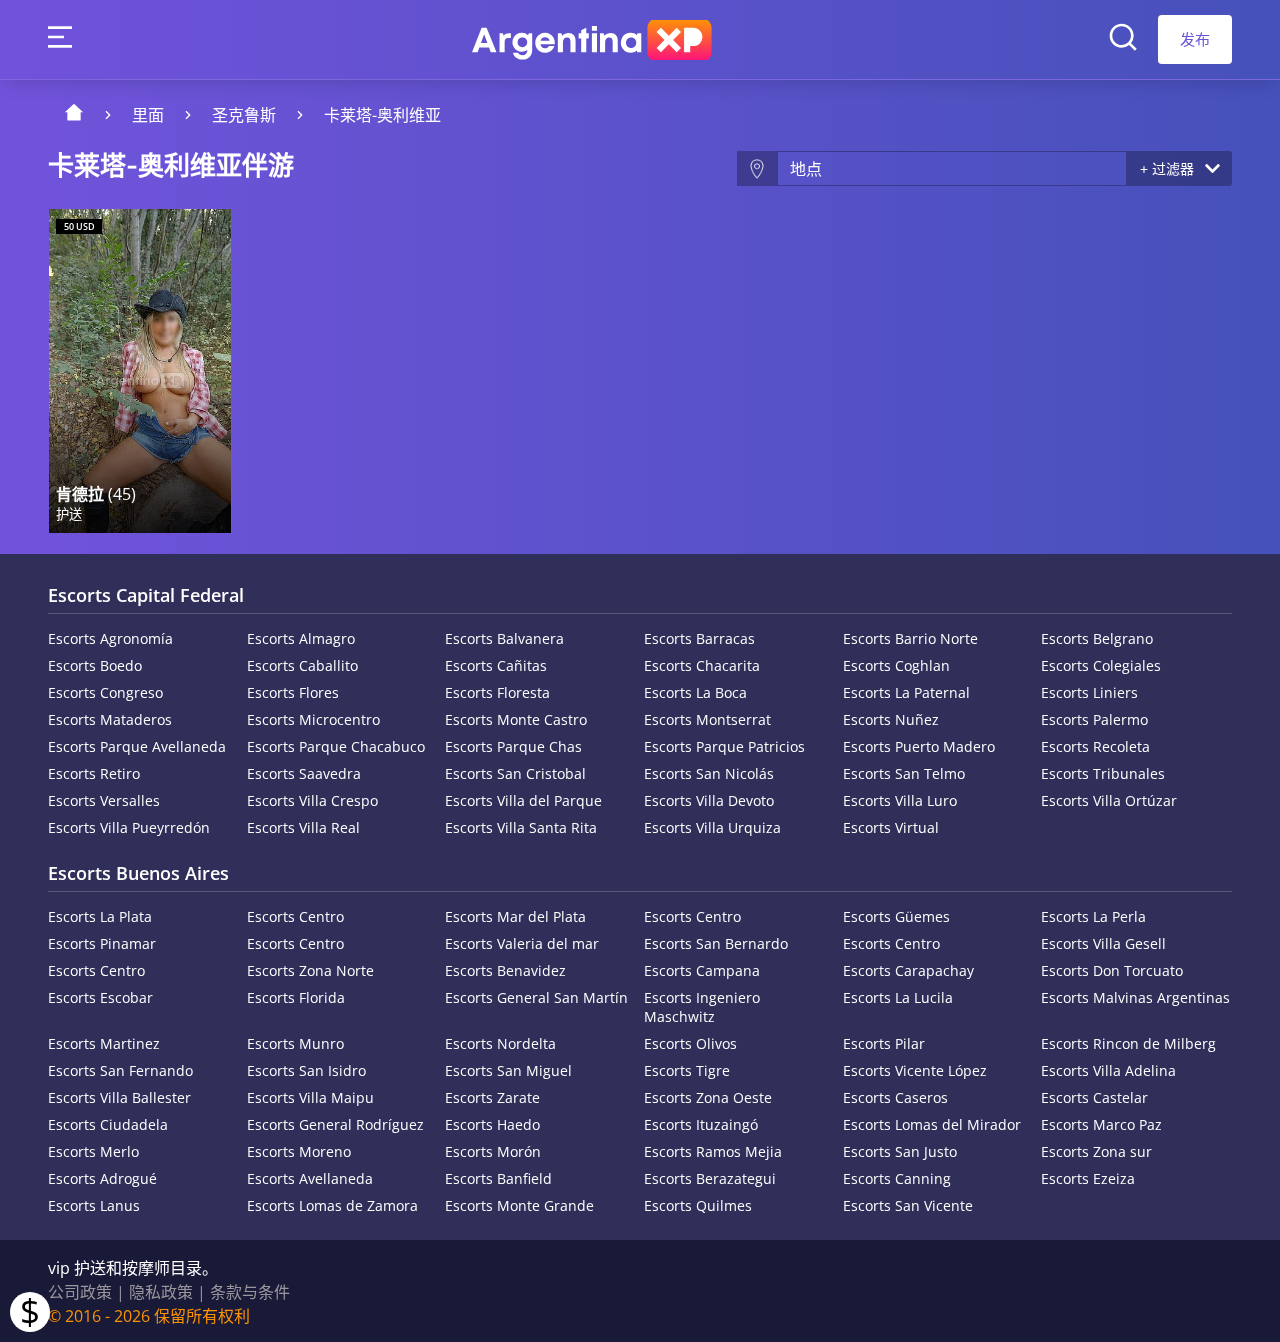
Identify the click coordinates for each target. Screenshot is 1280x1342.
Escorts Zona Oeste (708, 1097)
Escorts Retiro (94, 773)
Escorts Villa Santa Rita (521, 827)
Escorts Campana (702, 970)
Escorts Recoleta (1095, 746)
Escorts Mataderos (110, 719)
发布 (1195, 39)
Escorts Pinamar (102, 943)
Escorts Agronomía (110, 638)
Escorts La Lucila (898, 997)
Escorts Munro (295, 1043)
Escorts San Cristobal (515, 773)
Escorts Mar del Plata (515, 916)
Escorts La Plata (100, 916)
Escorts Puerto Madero (919, 746)
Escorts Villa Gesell (1103, 943)
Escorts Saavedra (304, 773)
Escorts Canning (897, 1178)
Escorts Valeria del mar (522, 943)
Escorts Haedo (492, 1124)
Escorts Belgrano (1097, 638)
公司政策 (80, 1292)
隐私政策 (161, 1292)
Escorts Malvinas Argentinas (1135, 997)
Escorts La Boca (695, 692)
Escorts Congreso (105, 692)
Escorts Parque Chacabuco (336, 746)
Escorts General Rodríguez (335, 1124)
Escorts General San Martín (536, 997)
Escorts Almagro (301, 638)
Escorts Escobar (100, 997)
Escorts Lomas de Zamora (332, 1205)
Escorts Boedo (95, 665)
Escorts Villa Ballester (119, 1097)
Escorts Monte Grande (519, 1205)
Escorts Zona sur (1096, 1151)
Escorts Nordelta (500, 1043)
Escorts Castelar (1094, 1097)
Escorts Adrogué (102, 1178)
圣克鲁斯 (244, 115)
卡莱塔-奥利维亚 (382, 115)
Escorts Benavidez (505, 970)
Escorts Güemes (896, 916)
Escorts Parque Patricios (724, 746)
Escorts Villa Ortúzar (1109, 800)
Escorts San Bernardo (716, 943)
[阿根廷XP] (592, 40)
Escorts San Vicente (908, 1205)
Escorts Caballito (302, 665)
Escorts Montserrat (707, 719)
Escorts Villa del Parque (523, 800)
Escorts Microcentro (313, 719)
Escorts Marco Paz (1101, 1124)
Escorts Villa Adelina (1108, 1070)
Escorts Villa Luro (900, 800)
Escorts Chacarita (702, 665)
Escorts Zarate (492, 1097)
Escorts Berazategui (710, 1178)
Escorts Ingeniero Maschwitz (702, 1007)
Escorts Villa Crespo (312, 800)
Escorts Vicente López (915, 1070)
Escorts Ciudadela (108, 1124)
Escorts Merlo (93, 1151)
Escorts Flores (293, 692)
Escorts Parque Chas (513, 746)
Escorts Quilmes (698, 1205)
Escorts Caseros (895, 1097)
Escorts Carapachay (908, 970)
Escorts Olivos (690, 1043)
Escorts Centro (295, 916)
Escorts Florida (296, 997)
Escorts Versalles (104, 800)
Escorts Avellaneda (310, 1178)
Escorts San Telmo (904, 773)
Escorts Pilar (884, 1043)
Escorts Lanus (94, 1205)
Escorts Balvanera (504, 638)
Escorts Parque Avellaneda (137, 746)
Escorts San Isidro (306, 1070)
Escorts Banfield (498, 1178)
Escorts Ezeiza (1088, 1178)
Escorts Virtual (891, 827)
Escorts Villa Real (303, 827)
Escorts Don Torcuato (1112, 970)
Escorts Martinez (104, 1043)
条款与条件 (250, 1292)
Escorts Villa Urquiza (712, 827)
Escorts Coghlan (896, 665)
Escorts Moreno (299, 1151)
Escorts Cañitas (496, 665)
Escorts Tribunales (1103, 773)
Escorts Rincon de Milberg (1128, 1043)
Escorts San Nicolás (709, 773)
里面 (148, 115)
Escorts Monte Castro (516, 719)
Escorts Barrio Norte (910, 638)
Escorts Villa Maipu (310, 1097)
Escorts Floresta (497, 692)
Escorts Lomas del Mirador (932, 1124)
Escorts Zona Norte (310, 970)
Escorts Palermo (1094, 719)
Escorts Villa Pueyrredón (129, 827)
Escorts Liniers (1089, 692)
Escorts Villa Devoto (709, 800)
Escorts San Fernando (120, 1070)
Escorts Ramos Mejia (713, 1151)
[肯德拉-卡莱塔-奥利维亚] (140, 371)
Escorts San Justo (900, 1151)
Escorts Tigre (687, 1070)
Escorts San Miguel (508, 1070)
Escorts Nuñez (891, 719)
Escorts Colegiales (1101, 665)
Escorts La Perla (1093, 916)
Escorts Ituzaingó (701, 1124)
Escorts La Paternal (906, 692)
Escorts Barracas (699, 638)
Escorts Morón (493, 1151)
